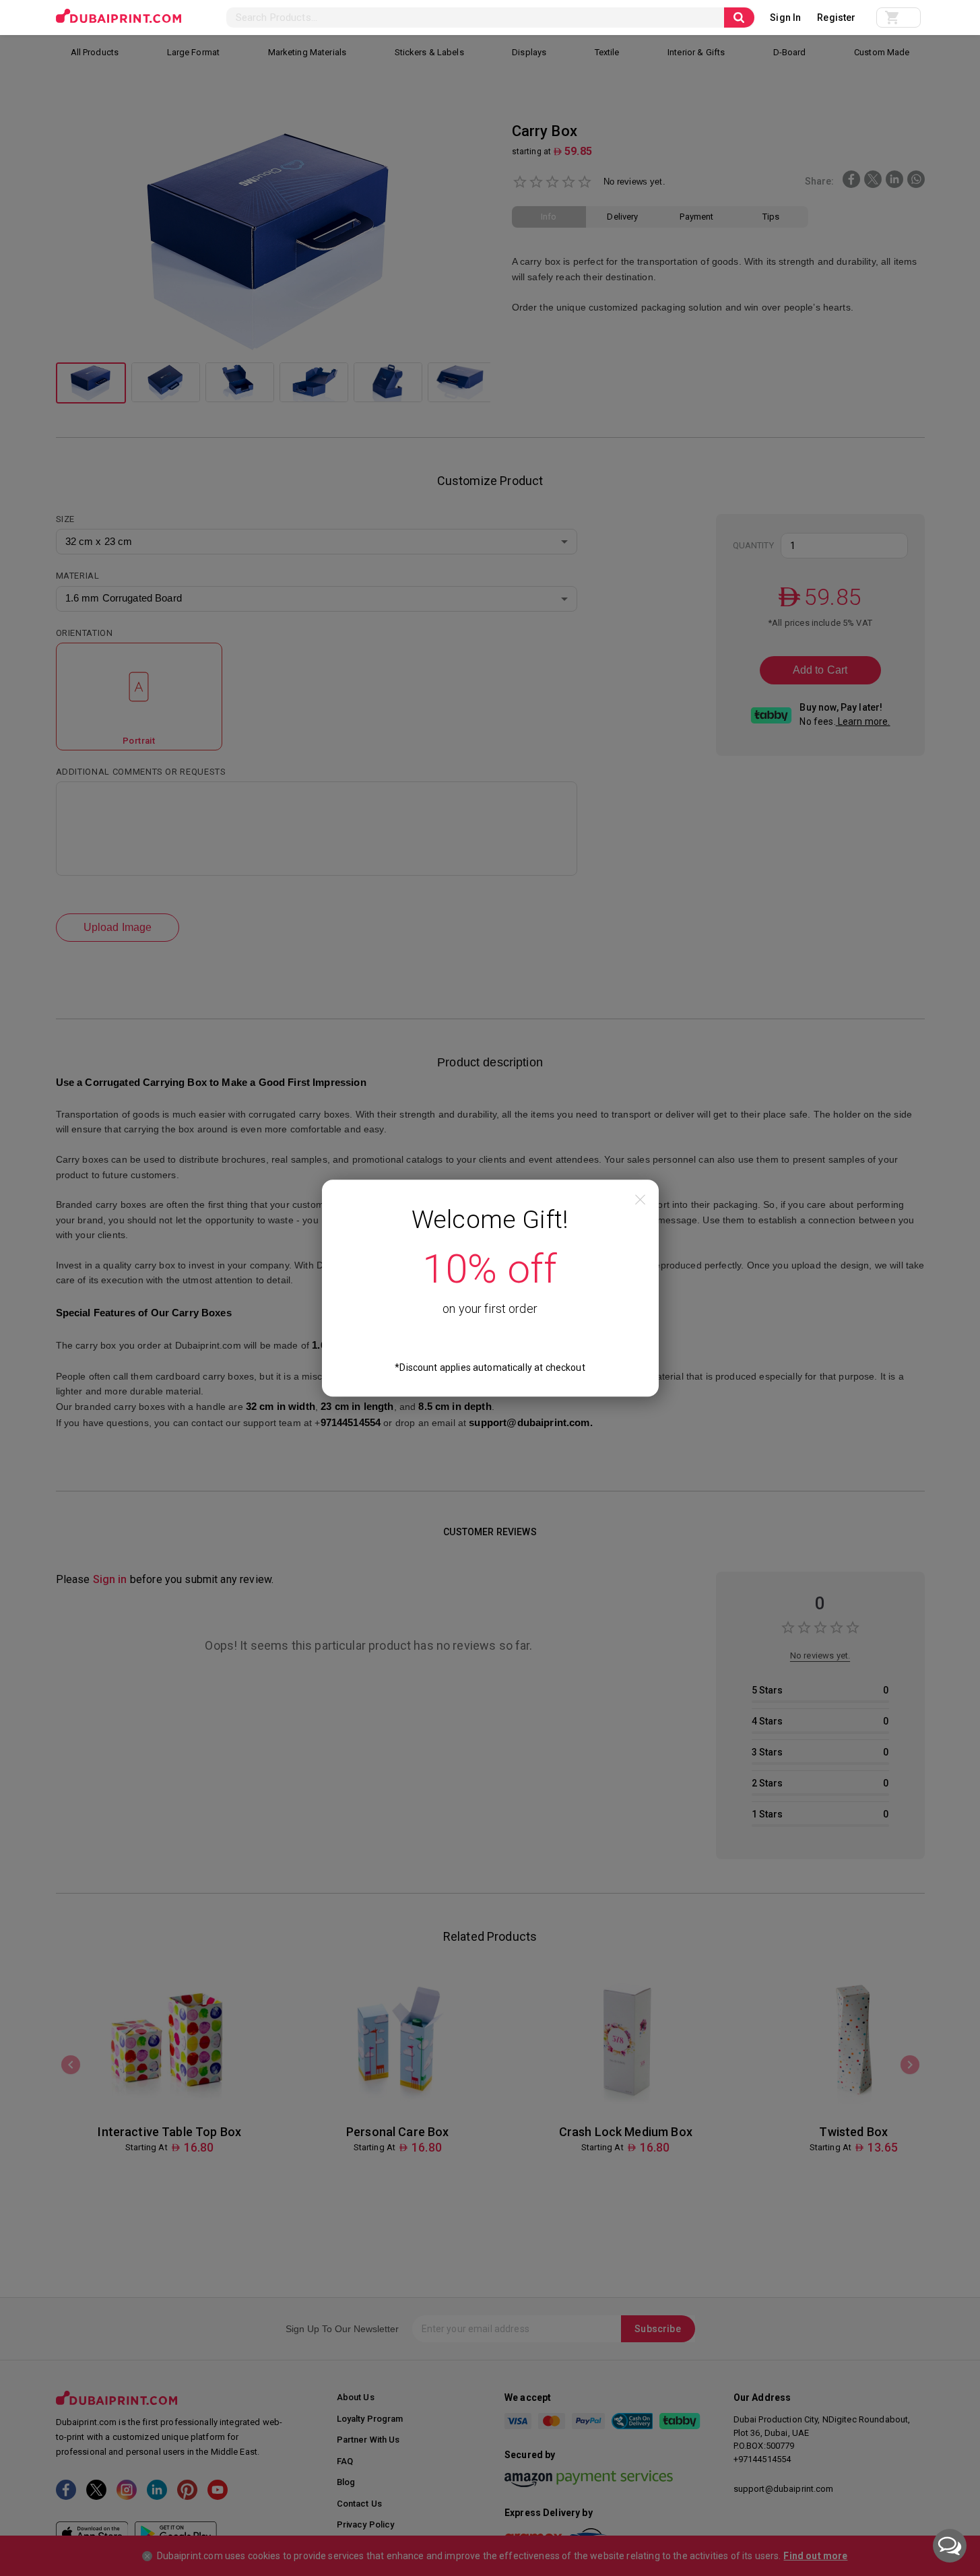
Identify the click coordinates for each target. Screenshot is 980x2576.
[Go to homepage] (119, 16)
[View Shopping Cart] (899, 18)
